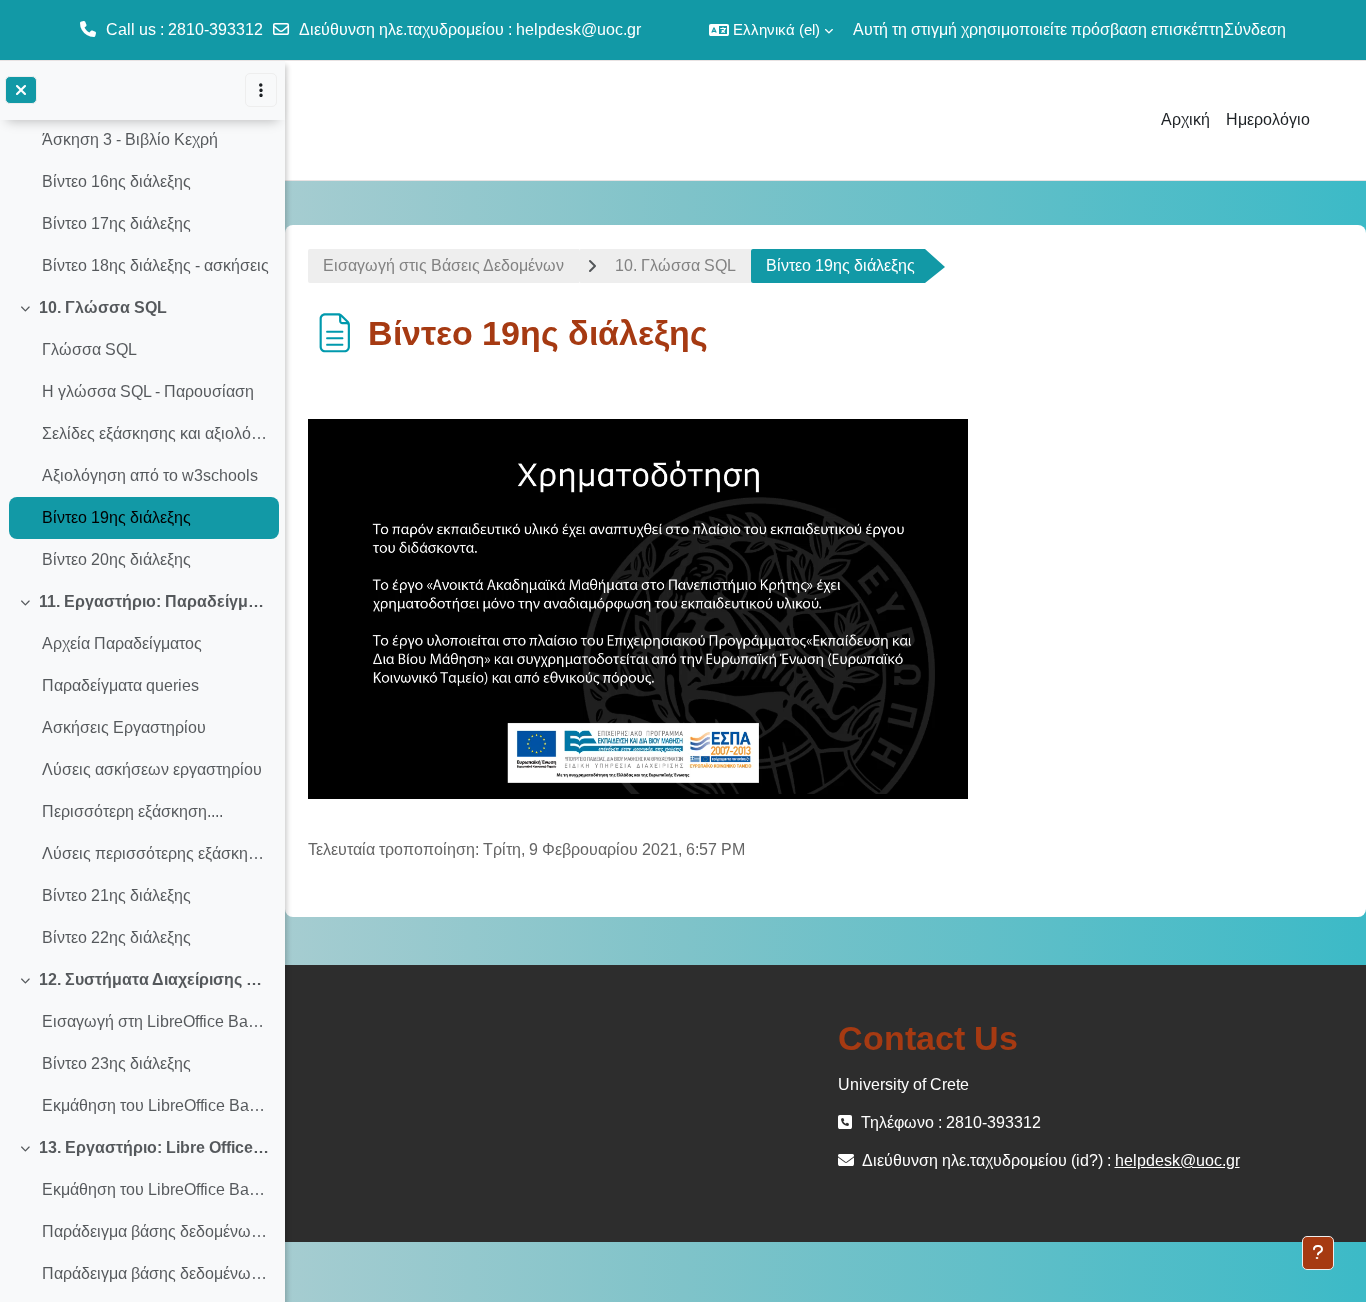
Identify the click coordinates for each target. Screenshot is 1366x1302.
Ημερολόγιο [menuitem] (1268, 119)
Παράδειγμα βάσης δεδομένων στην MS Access (155, 1273)
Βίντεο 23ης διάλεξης (116, 1063)
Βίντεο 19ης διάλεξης (116, 517)
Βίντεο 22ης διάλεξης (116, 937)
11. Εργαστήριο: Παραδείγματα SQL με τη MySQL (154, 601)
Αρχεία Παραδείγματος (122, 643)
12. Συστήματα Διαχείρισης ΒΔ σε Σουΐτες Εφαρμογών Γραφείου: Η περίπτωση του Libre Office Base (154, 979)
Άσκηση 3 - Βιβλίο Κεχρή (130, 139)
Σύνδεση (1255, 29)
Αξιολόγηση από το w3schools (150, 475)
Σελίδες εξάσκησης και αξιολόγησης (155, 433)
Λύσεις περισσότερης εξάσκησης (155, 853)
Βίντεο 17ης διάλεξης (116, 223)
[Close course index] (21, 90)
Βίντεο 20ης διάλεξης (116, 559)
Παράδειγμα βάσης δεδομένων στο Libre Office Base (155, 1231)
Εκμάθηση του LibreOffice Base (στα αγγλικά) (155, 1105)
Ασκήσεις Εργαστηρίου (124, 727)
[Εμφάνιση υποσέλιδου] (1318, 1253)
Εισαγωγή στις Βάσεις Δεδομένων (443, 265)
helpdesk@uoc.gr (578, 29)
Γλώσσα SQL (89, 349)
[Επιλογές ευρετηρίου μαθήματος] (261, 90)
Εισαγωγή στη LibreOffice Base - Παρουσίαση (155, 1021)
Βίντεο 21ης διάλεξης (116, 895)
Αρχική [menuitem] (1185, 119)
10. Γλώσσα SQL (103, 307)
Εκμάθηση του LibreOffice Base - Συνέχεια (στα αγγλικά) (155, 1189)
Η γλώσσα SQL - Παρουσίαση (148, 391)
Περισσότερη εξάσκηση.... (132, 811)
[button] (771, 30)
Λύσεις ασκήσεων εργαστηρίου (152, 769)
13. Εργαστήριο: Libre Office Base (154, 1147)
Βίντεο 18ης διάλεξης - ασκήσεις (155, 265)
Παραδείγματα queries (120, 685)
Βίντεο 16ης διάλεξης (116, 181)
